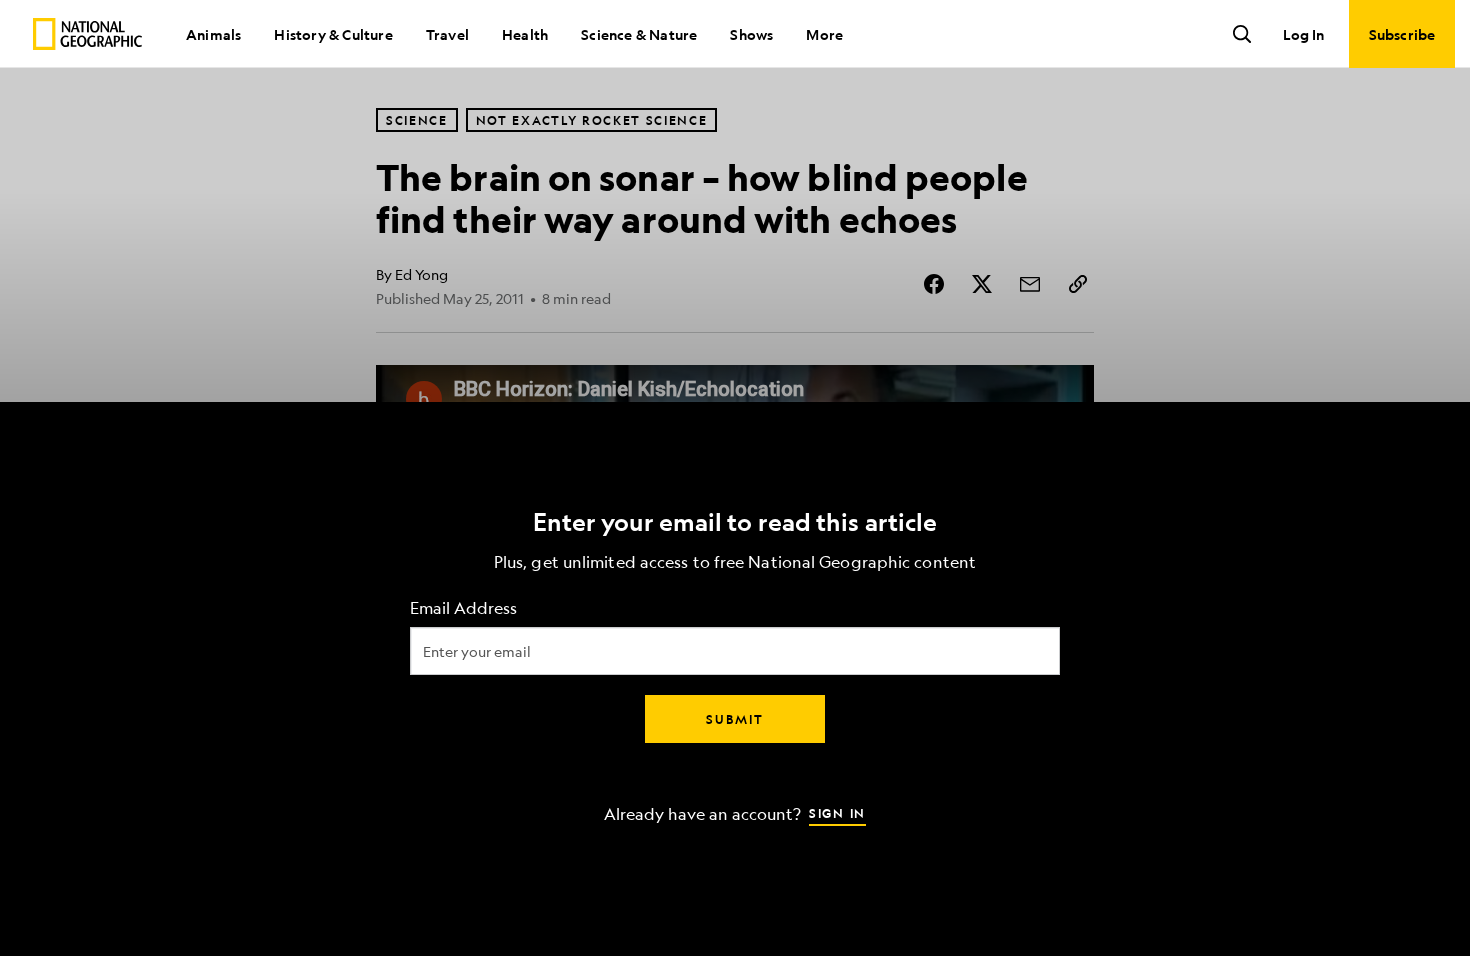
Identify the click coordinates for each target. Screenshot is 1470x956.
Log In (1303, 34)
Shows (751, 34)
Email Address (463, 608)
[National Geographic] (87, 34)
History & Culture (333, 34)
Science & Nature (639, 34)
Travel (447, 34)
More (824, 34)
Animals (213, 34)
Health (525, 34)
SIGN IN (837, 813)
